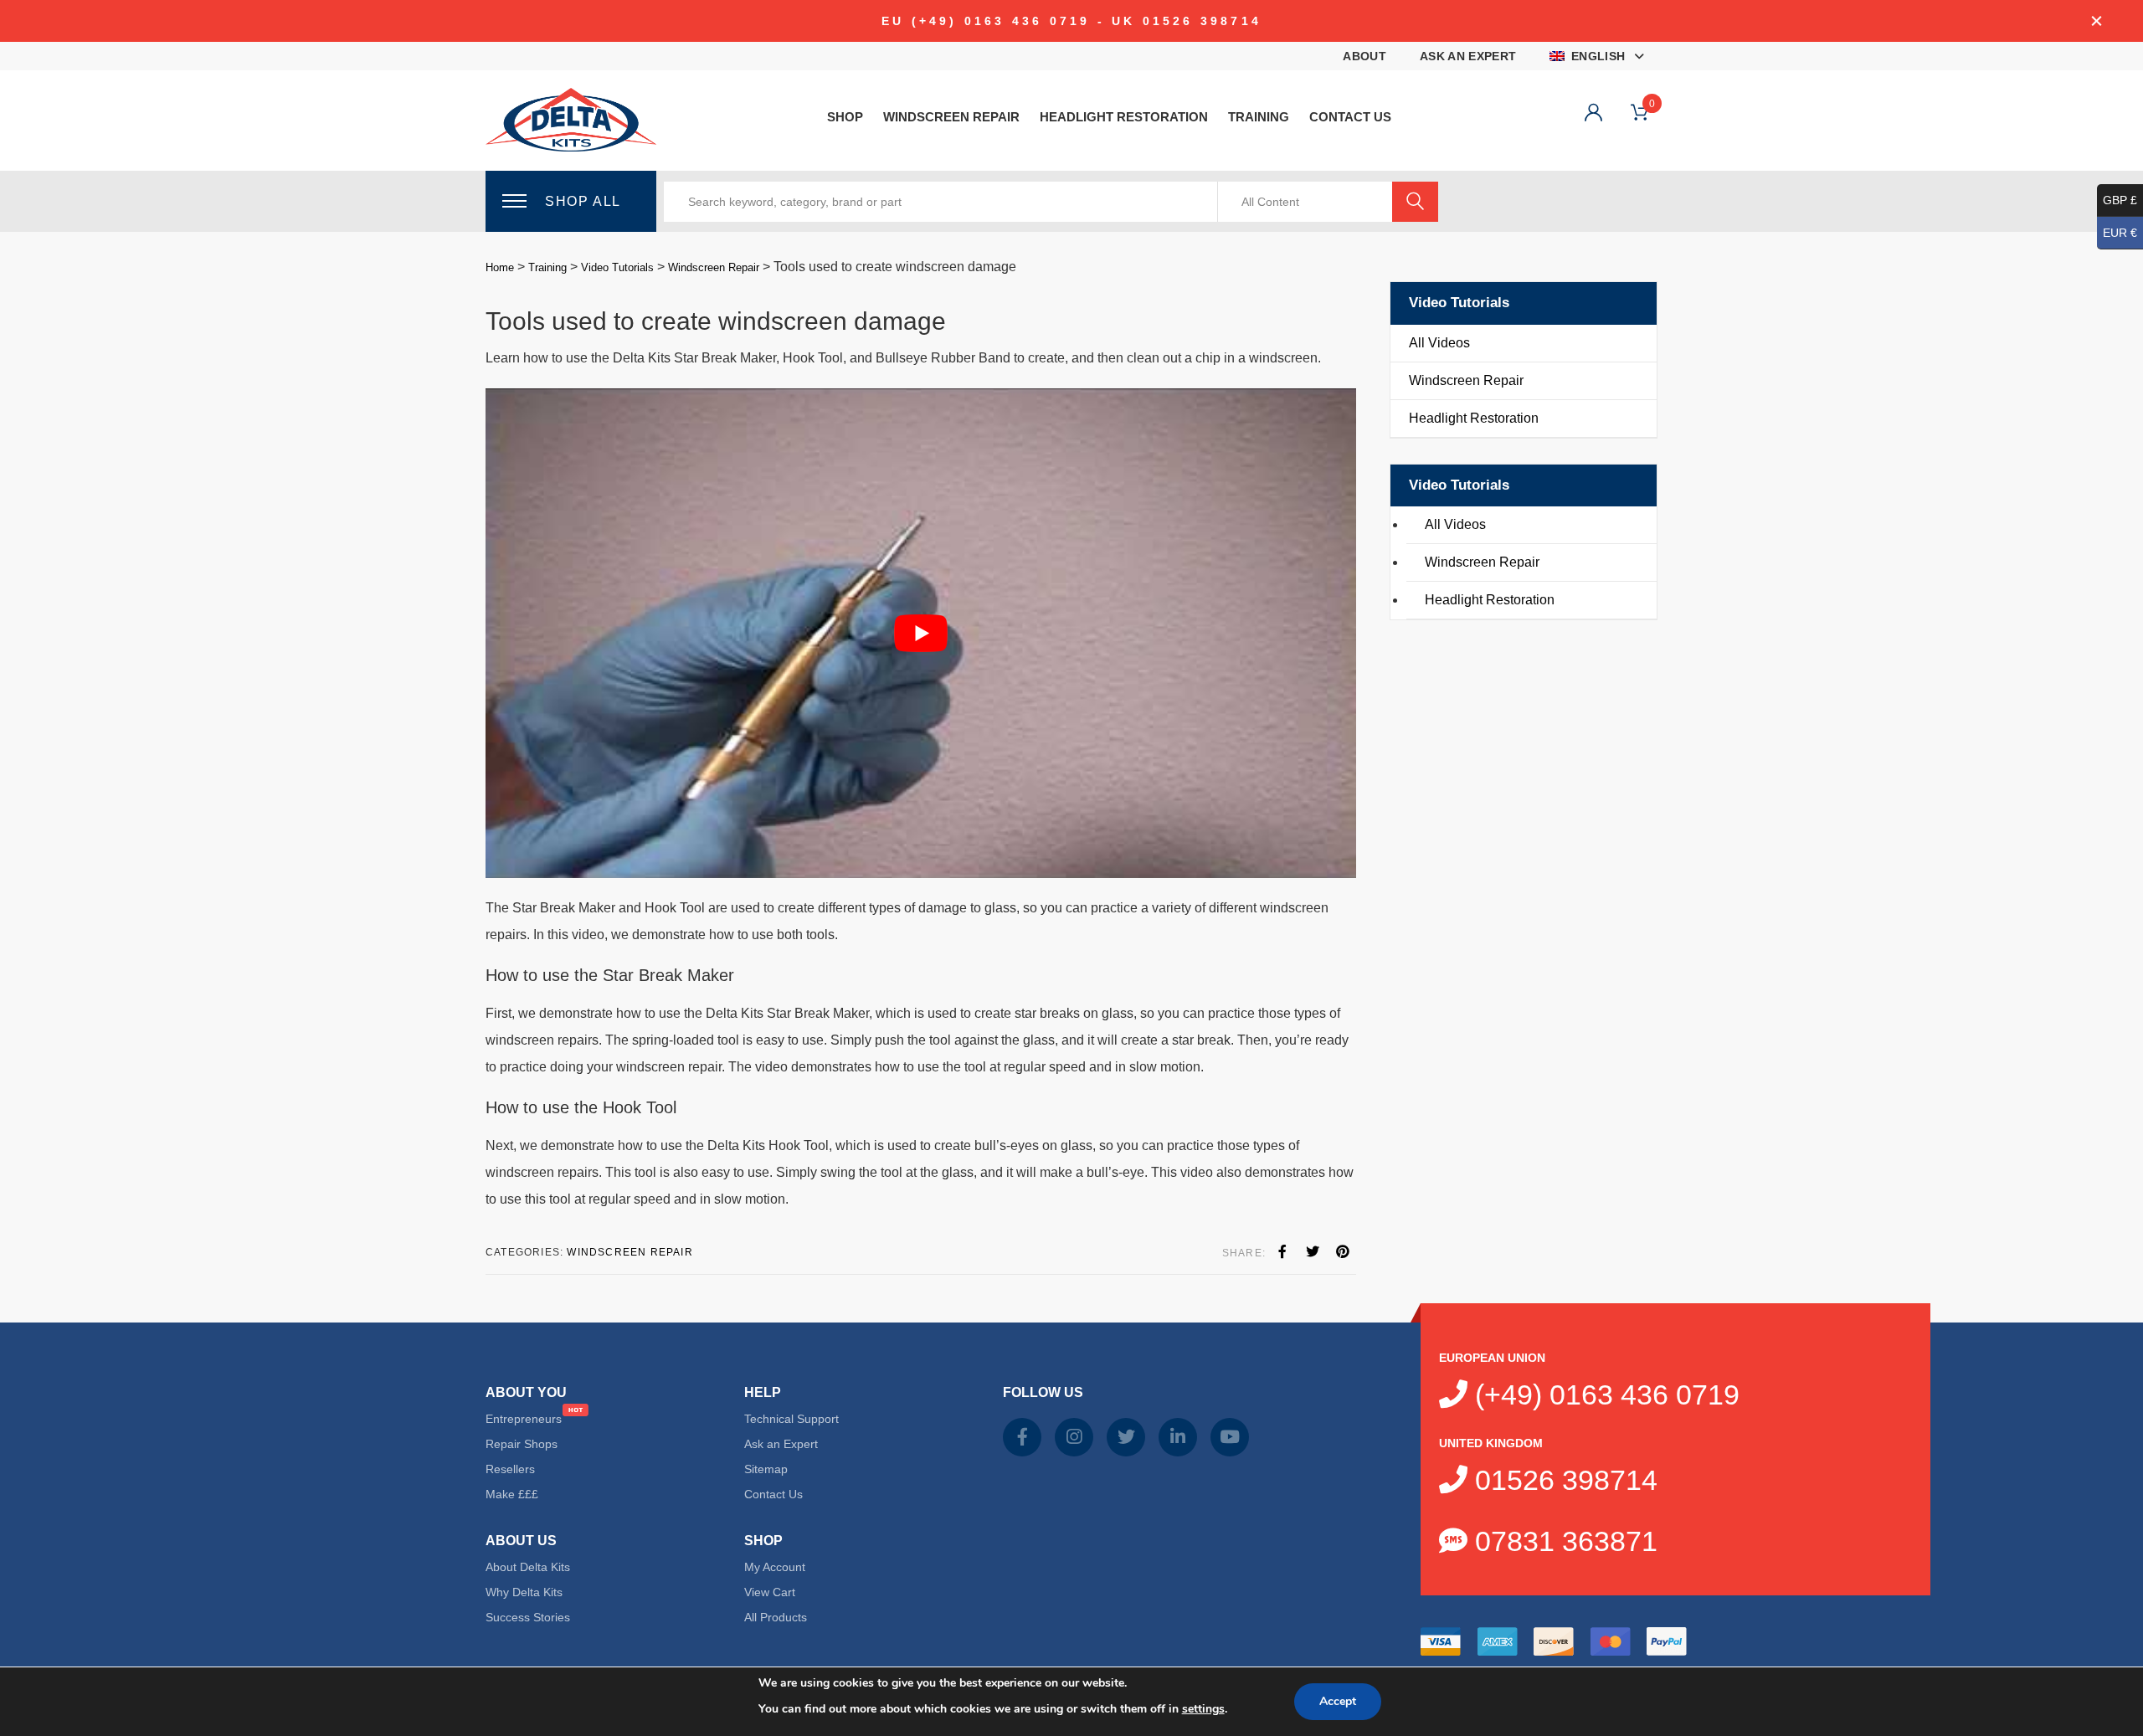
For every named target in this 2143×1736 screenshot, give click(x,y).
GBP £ (2120, 200)
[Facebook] (1282, 1252)
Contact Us (1350, 117)
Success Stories (528, 1617)
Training (1259, 117)
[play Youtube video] (921, 633)
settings (1203, 1709)
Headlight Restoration (1124, 117)
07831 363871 (1562, 1541)
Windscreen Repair (951, 117)
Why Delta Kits (524, 1592)
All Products (776, 1617)
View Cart (770, 1592)
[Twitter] (1313, 1252)
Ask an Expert (1468, 56)
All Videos (1439, 343)
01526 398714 (1562, 1480)
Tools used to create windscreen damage (716, 321)
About (1364, 56)
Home (500, 267)
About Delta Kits (528, 1567)
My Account (775, 1567)
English (1598, 56)
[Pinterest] (1343, 1252)
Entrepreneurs (524, 1419)
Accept (1338, 1701)
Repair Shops (522, 1444)
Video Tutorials (617, 267)
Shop (845, 117)
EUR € (2120, 233)
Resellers (510, 1469)
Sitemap (766, 1469)
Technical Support (791, 1419)
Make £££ (512, 1494)
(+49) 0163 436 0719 (1603, 1394)
